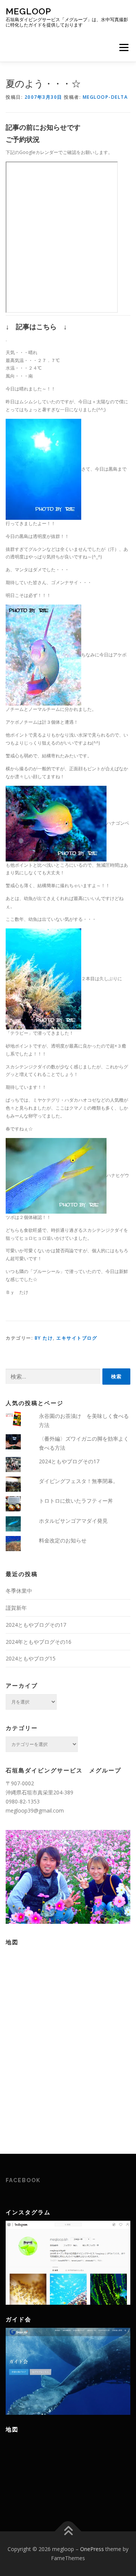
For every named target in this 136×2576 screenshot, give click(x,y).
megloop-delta (105, 97)
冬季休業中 (19, 1591)
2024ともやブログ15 (31, 1658)
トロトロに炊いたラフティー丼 (76, 1501)
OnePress (92, 2549)
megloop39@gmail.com (35, 1810)
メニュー (124, 47)
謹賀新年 (16, 1608)
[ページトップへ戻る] (68, 2532)
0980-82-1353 (23, 1801)
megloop (29, 11)
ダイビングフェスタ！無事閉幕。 (79, 1481)
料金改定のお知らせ (63, 1540)
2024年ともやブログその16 (39, 1642)
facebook (23, 2180)
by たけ (44, 1338)
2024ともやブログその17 (69, 1461)
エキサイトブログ (77, 1338)
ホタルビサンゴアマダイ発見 (73, 1521)
